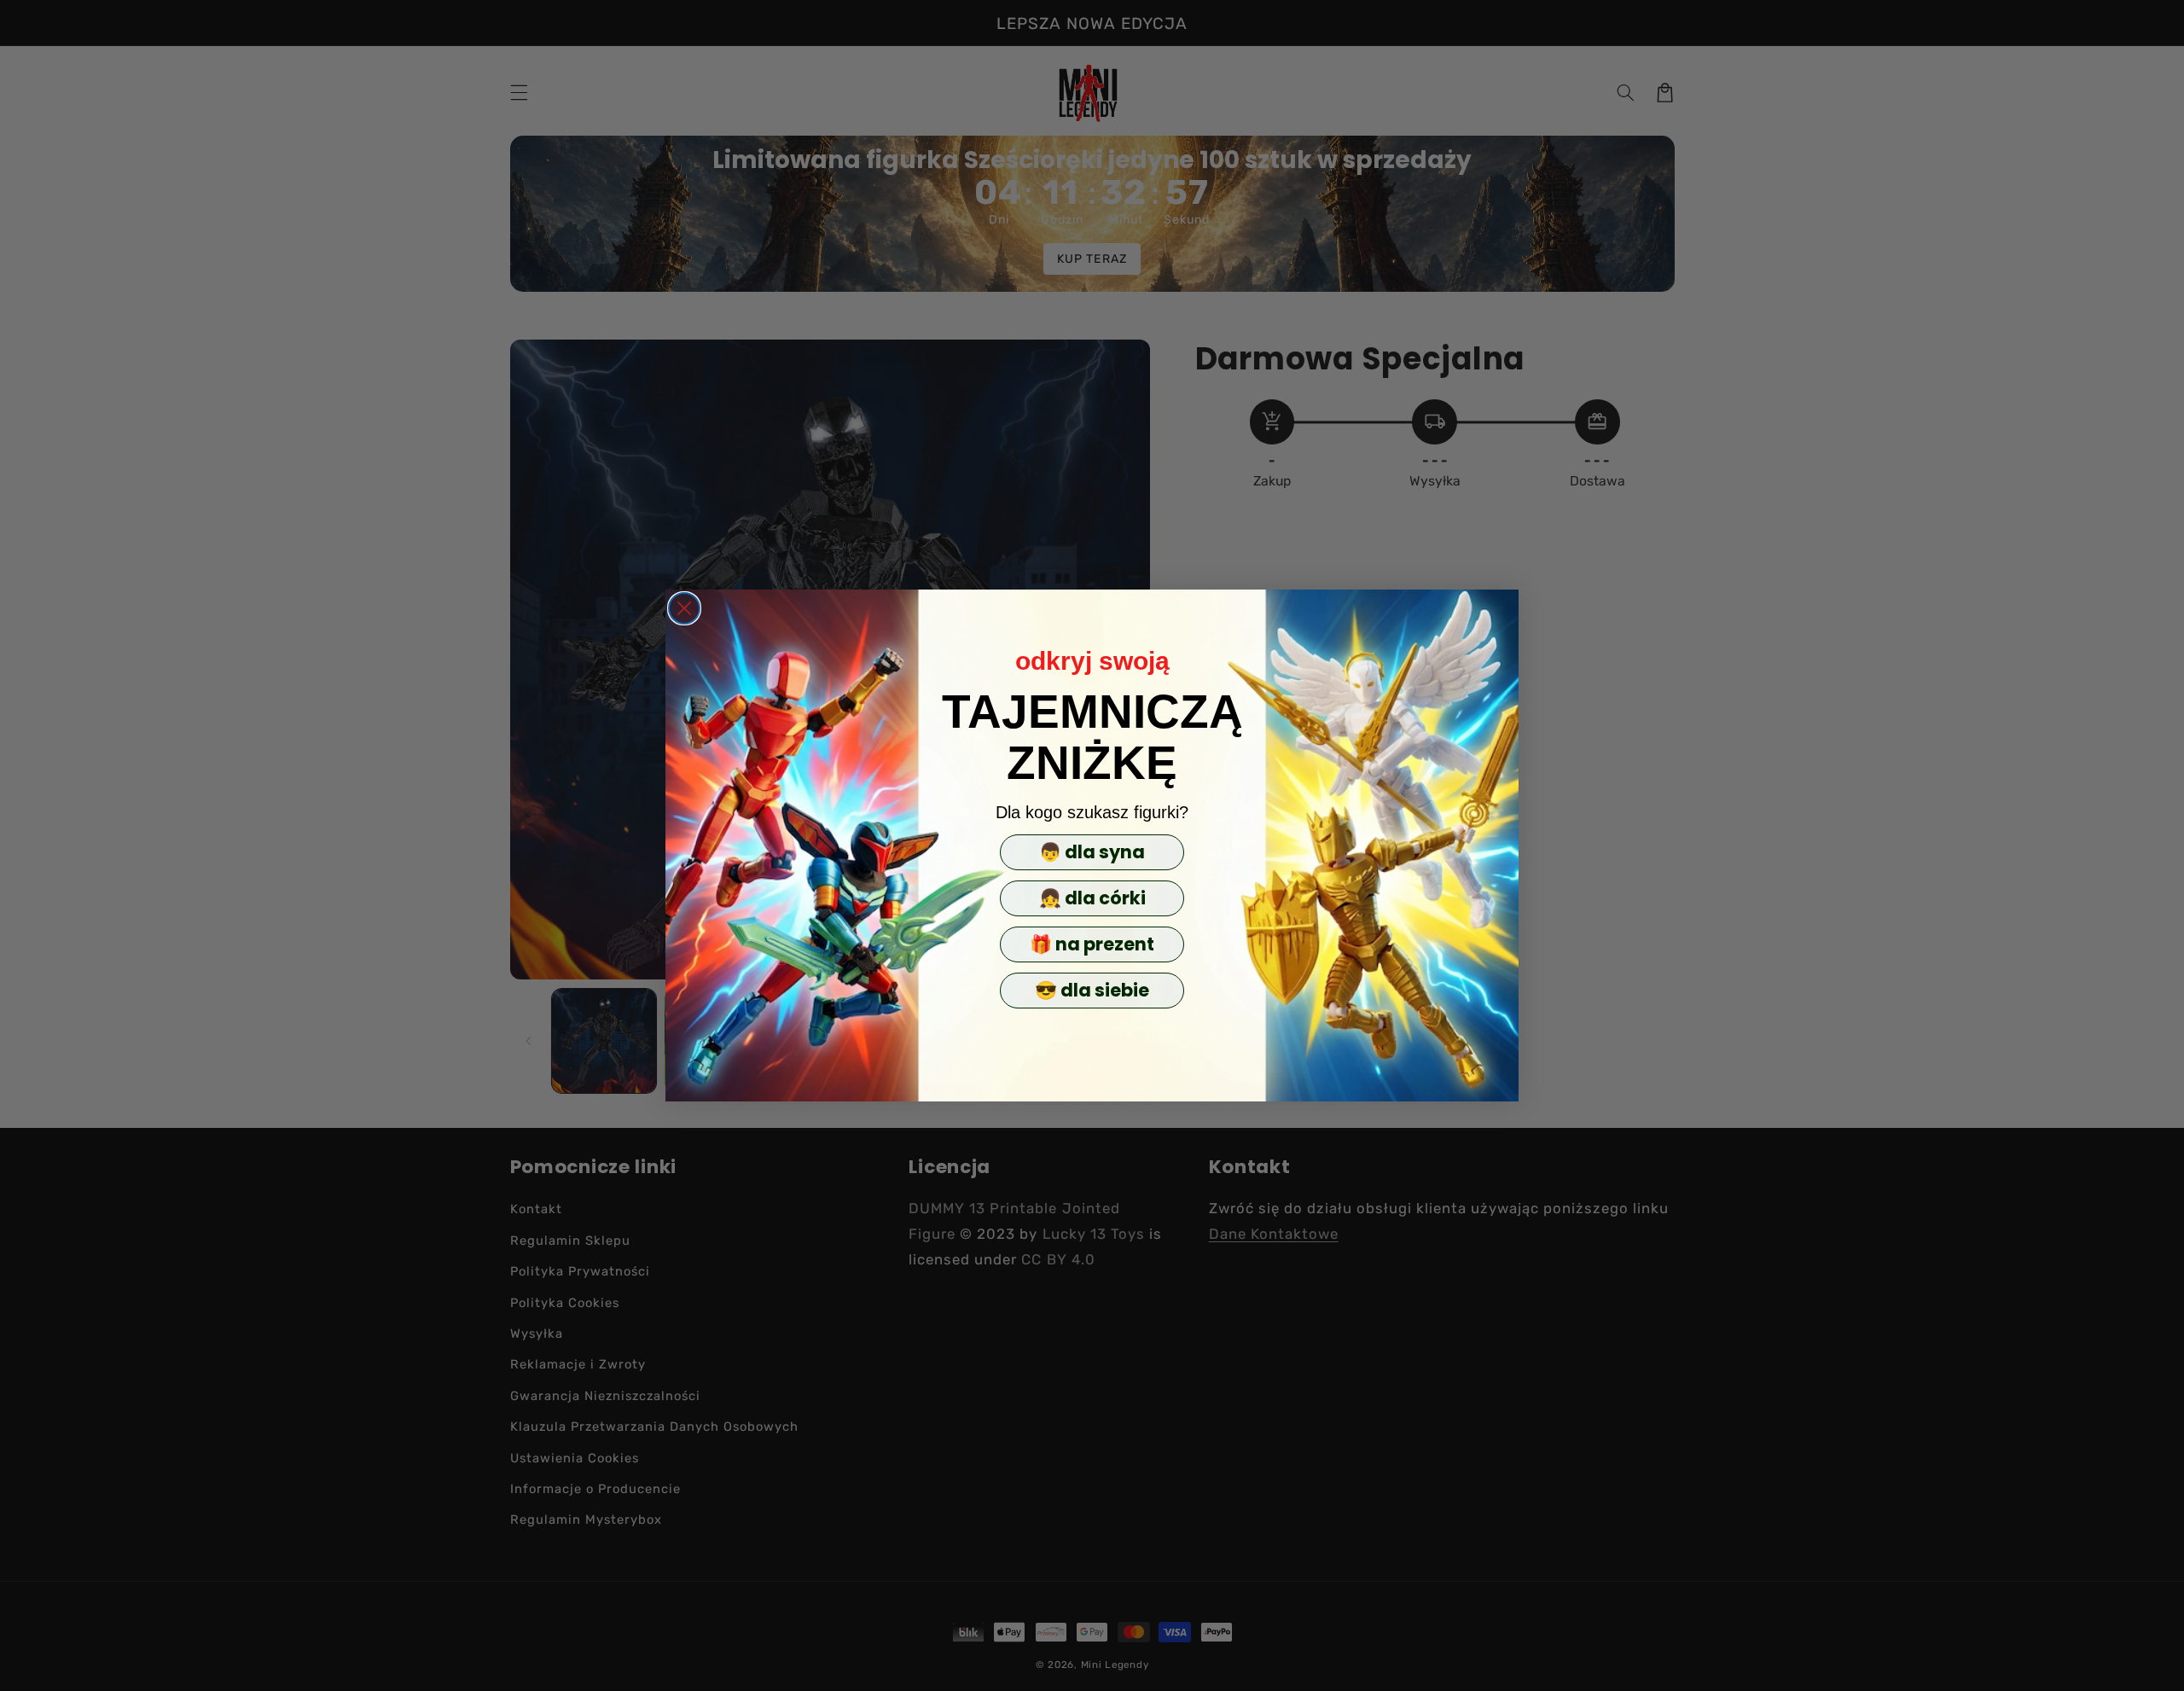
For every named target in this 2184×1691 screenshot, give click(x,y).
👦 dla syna (1092, 852)
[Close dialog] (684, 608)
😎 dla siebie (1092, 990)
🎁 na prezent (1092, 944)
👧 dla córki (1092, 898)
